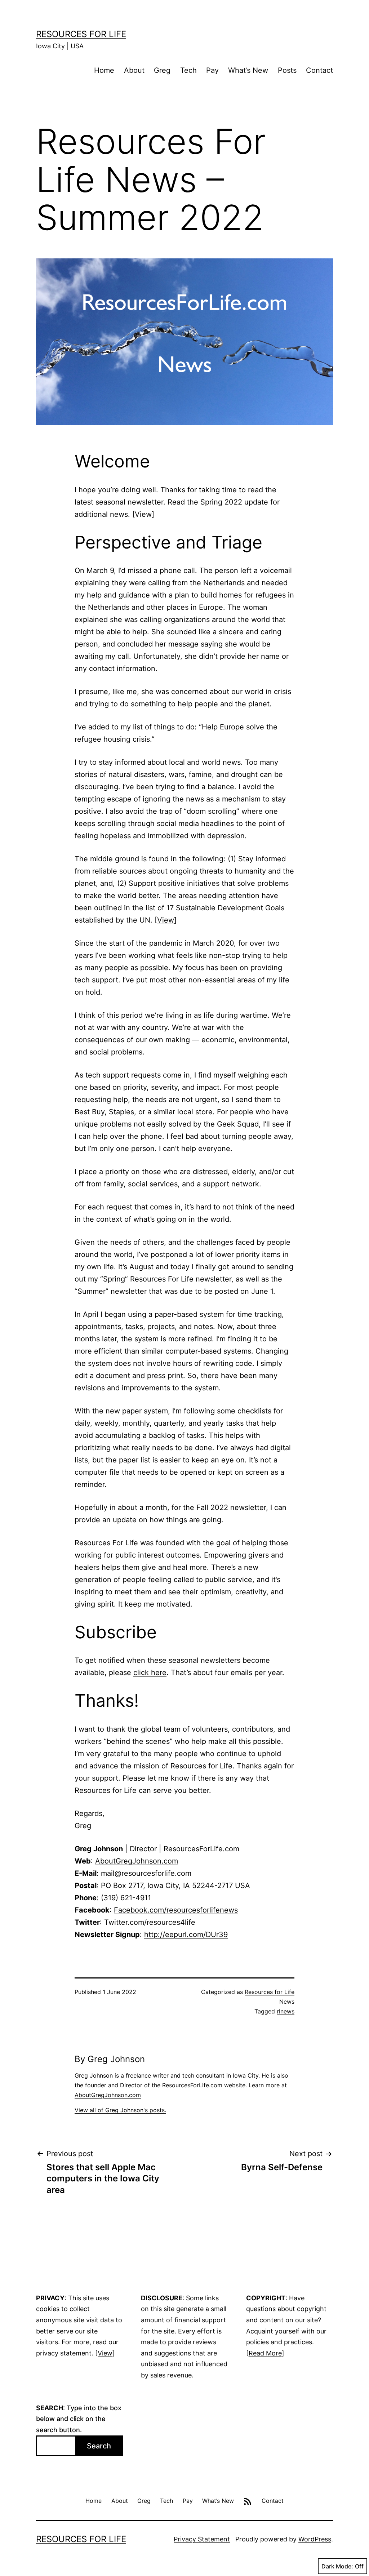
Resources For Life (81, 34)
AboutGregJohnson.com (137, 1861)
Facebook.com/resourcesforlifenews (176, 1910)
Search (99, 2446)
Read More (265, 2353)
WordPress (315, 2539)
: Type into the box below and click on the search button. (79, 2419)
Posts (287, 70)
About (134, 70)
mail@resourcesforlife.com (146, 1873)
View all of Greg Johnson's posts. (120, 2110)
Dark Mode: (337, 2566)
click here (150, 1673)
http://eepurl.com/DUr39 (186, 1935)
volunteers (210, 1729)
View (143, 514)
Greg (162, 70)
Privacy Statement (202, 2539)
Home (104, 70)
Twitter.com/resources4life (150, 1922)
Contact (319, 70)
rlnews (286, 2011)
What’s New (248, 70)
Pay (212, 70)
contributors (253, 1729)
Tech (188, 70)
